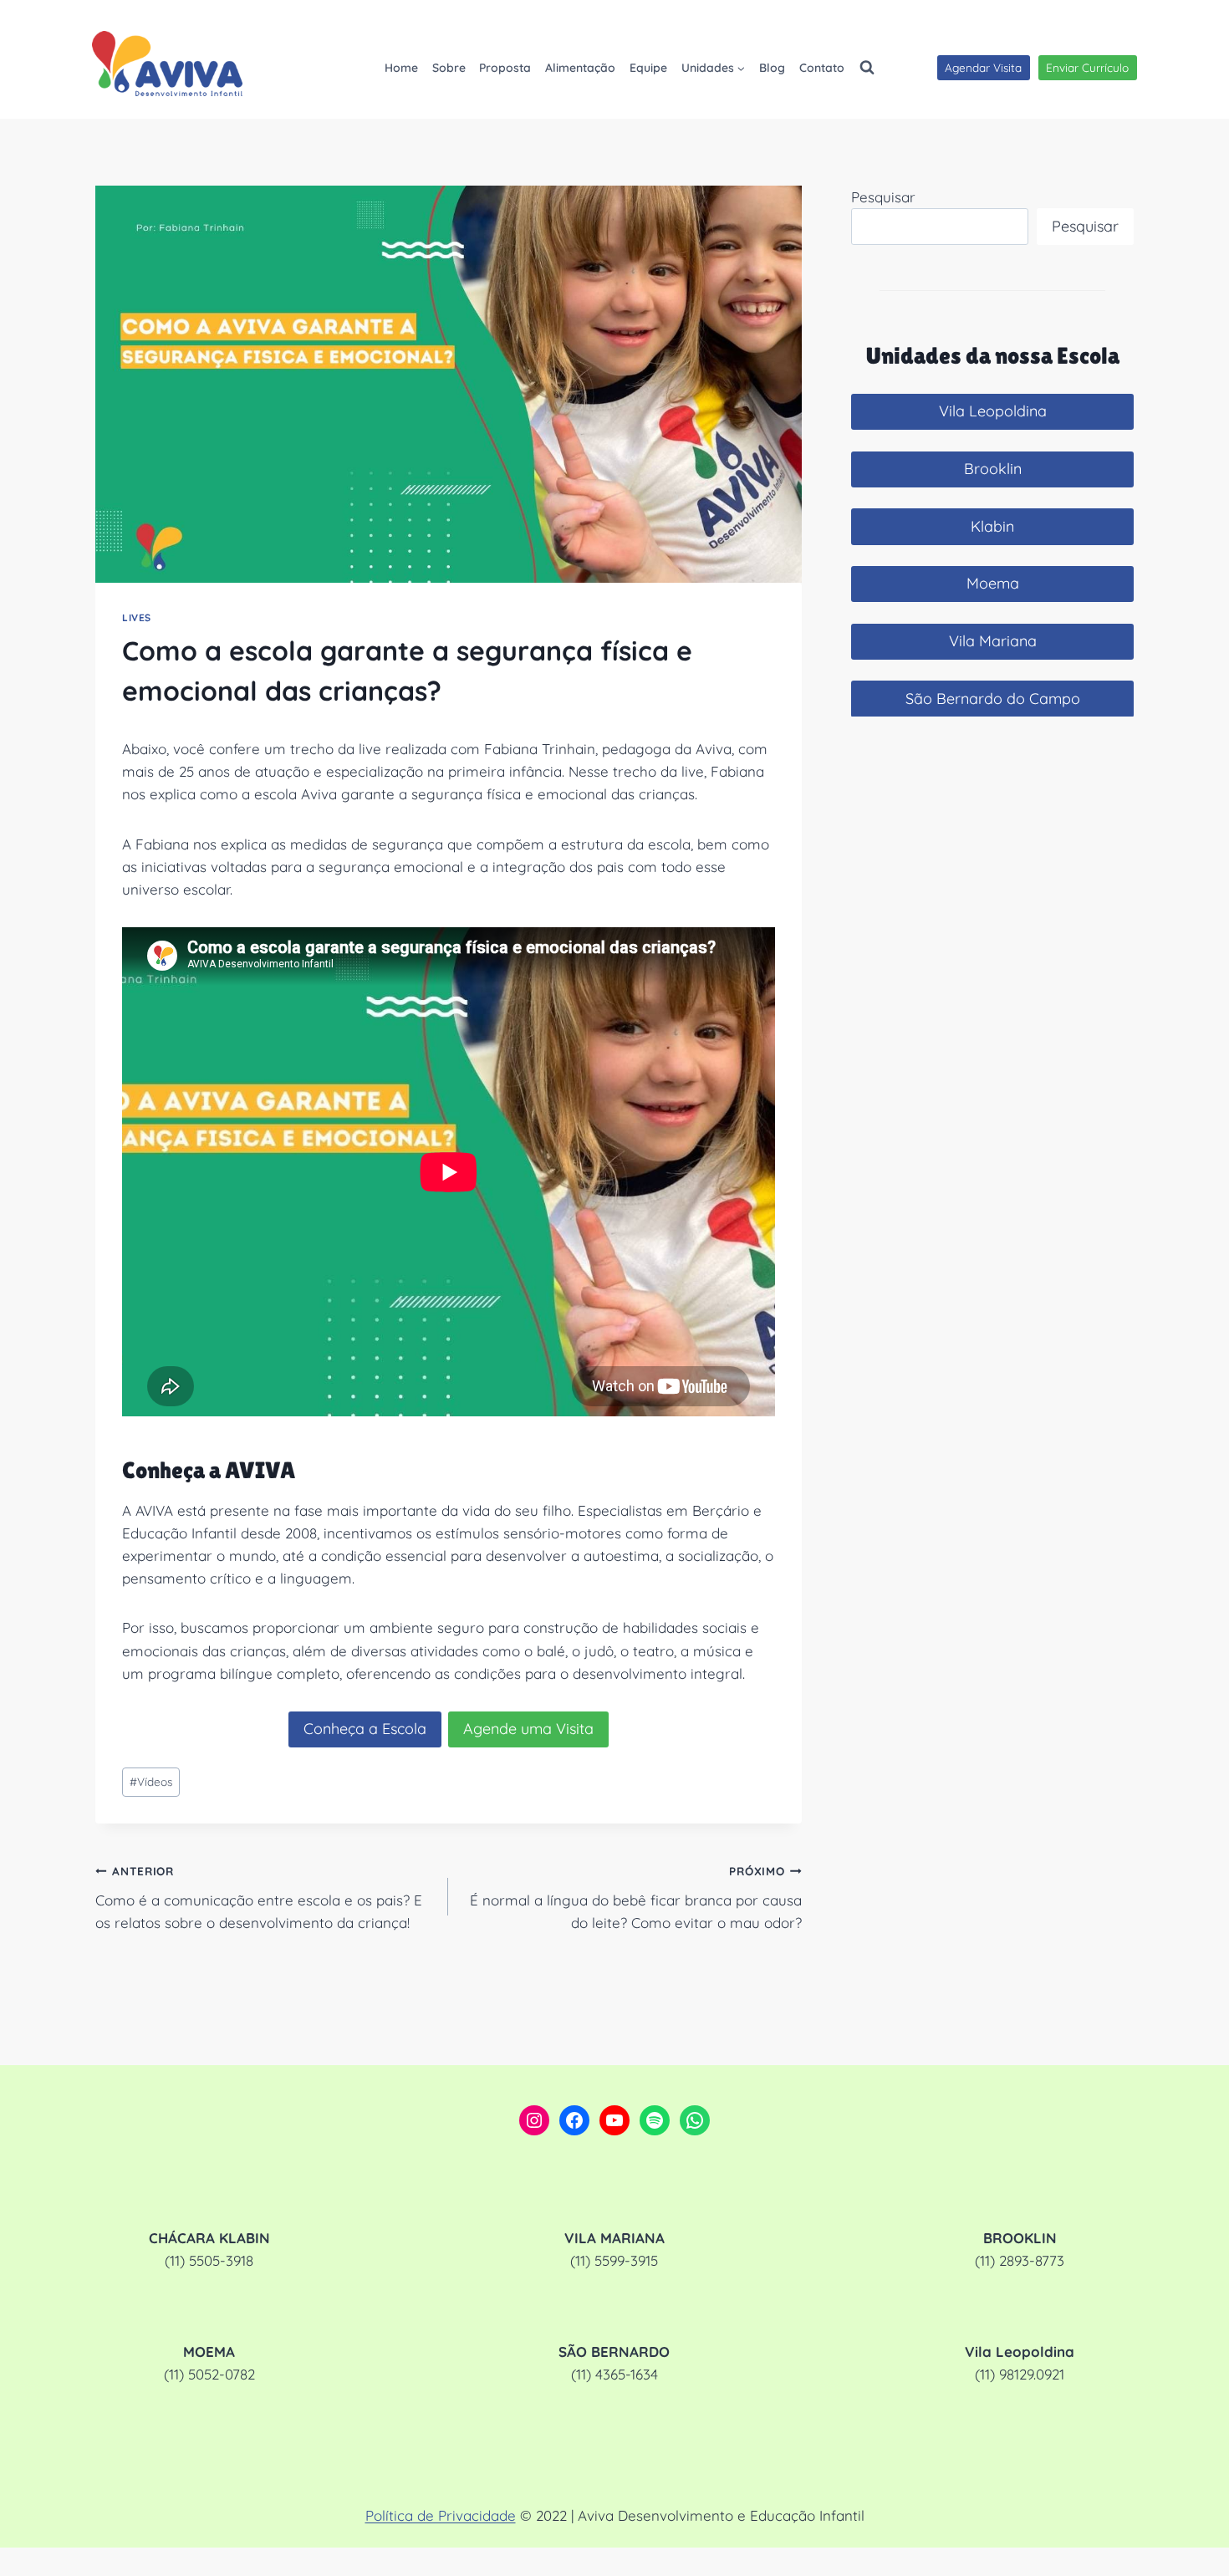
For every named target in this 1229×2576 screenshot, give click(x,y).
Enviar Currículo (1087, 67)
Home (401, 68)
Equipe (648, 68)
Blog (772, 68)
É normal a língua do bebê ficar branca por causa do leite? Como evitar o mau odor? (635, 1898)
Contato (822, 68)
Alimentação (580, 68)
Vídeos (151, 1781)
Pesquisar (883, 197)
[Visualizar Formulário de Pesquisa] (867, 68)
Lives (137, 617)
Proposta (505, 68)
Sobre (449, 68)
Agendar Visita (983, 67)
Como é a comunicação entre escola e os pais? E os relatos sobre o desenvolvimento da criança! (259, 1898)
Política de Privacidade (441, 2515)
